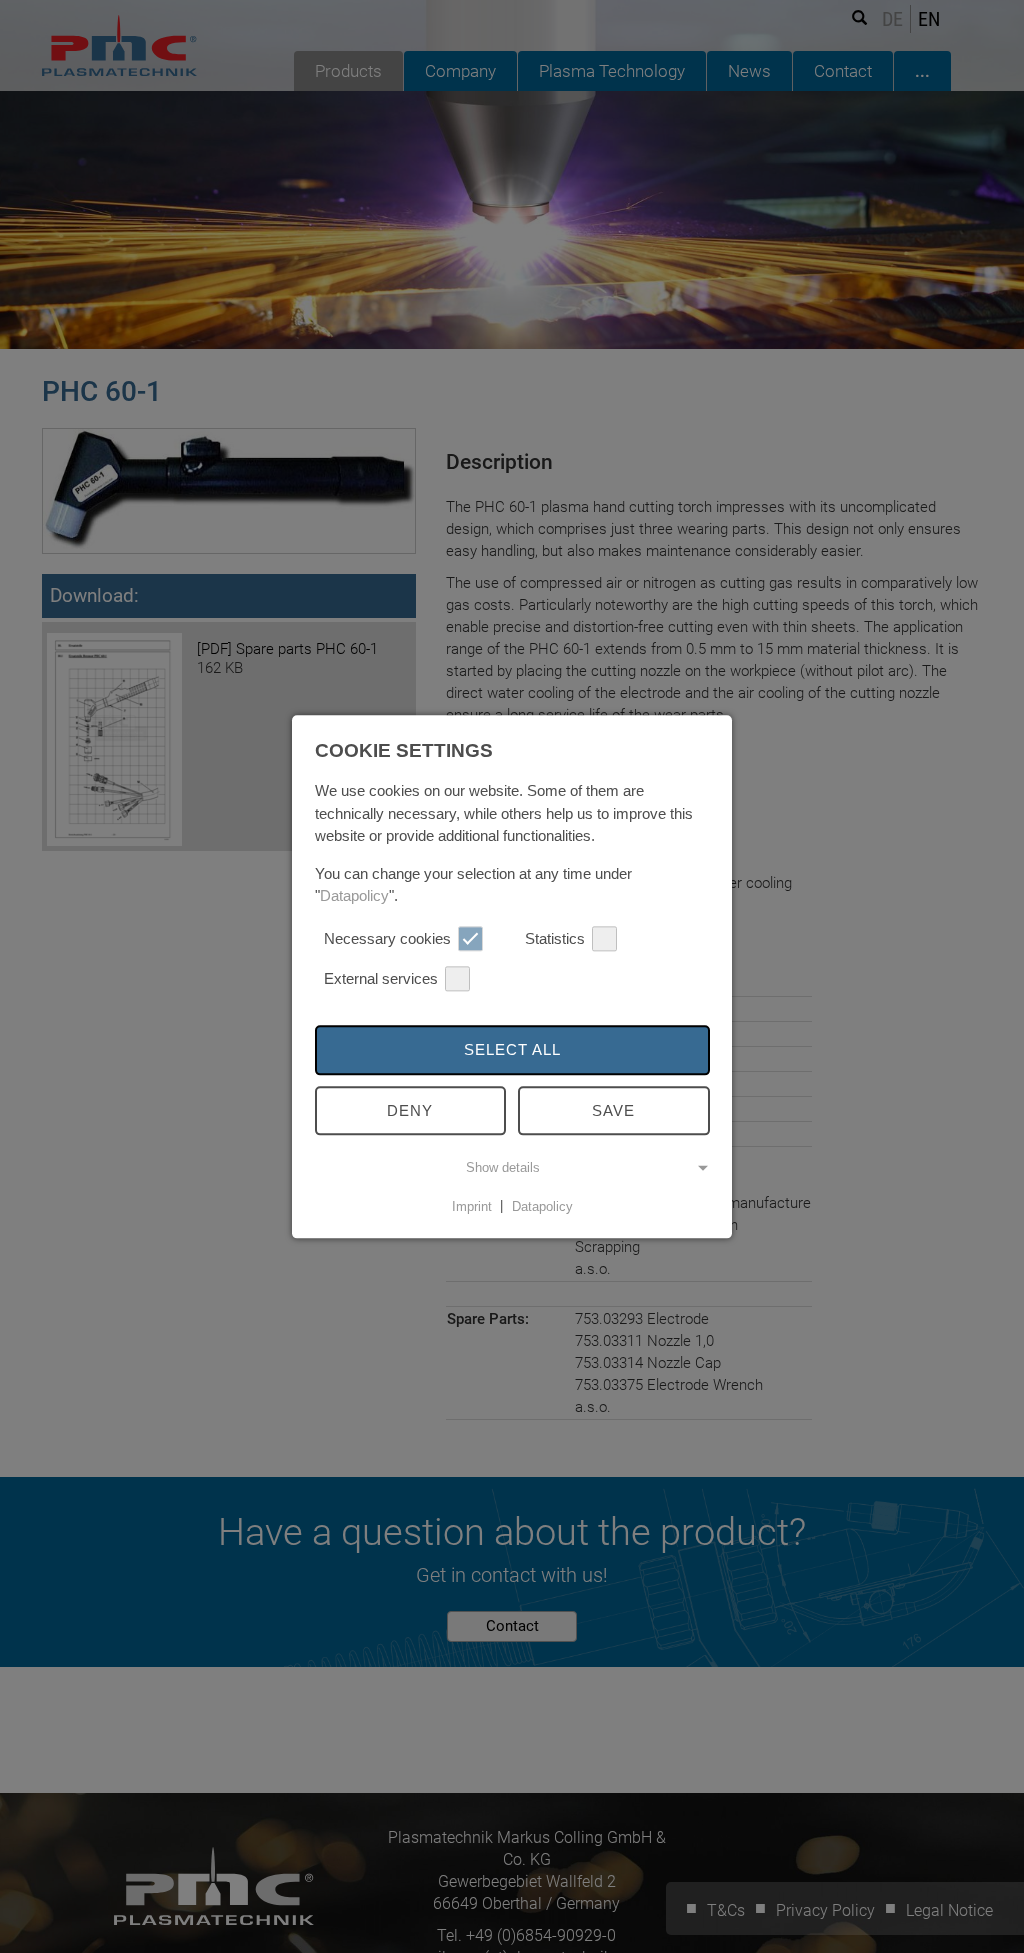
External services (381, 978)
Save (613, 1110)
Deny (410, 1110)
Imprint (472, 1206)
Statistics (555, 938)
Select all (512, 1049)
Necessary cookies (387, 938)
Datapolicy (354, 895)
